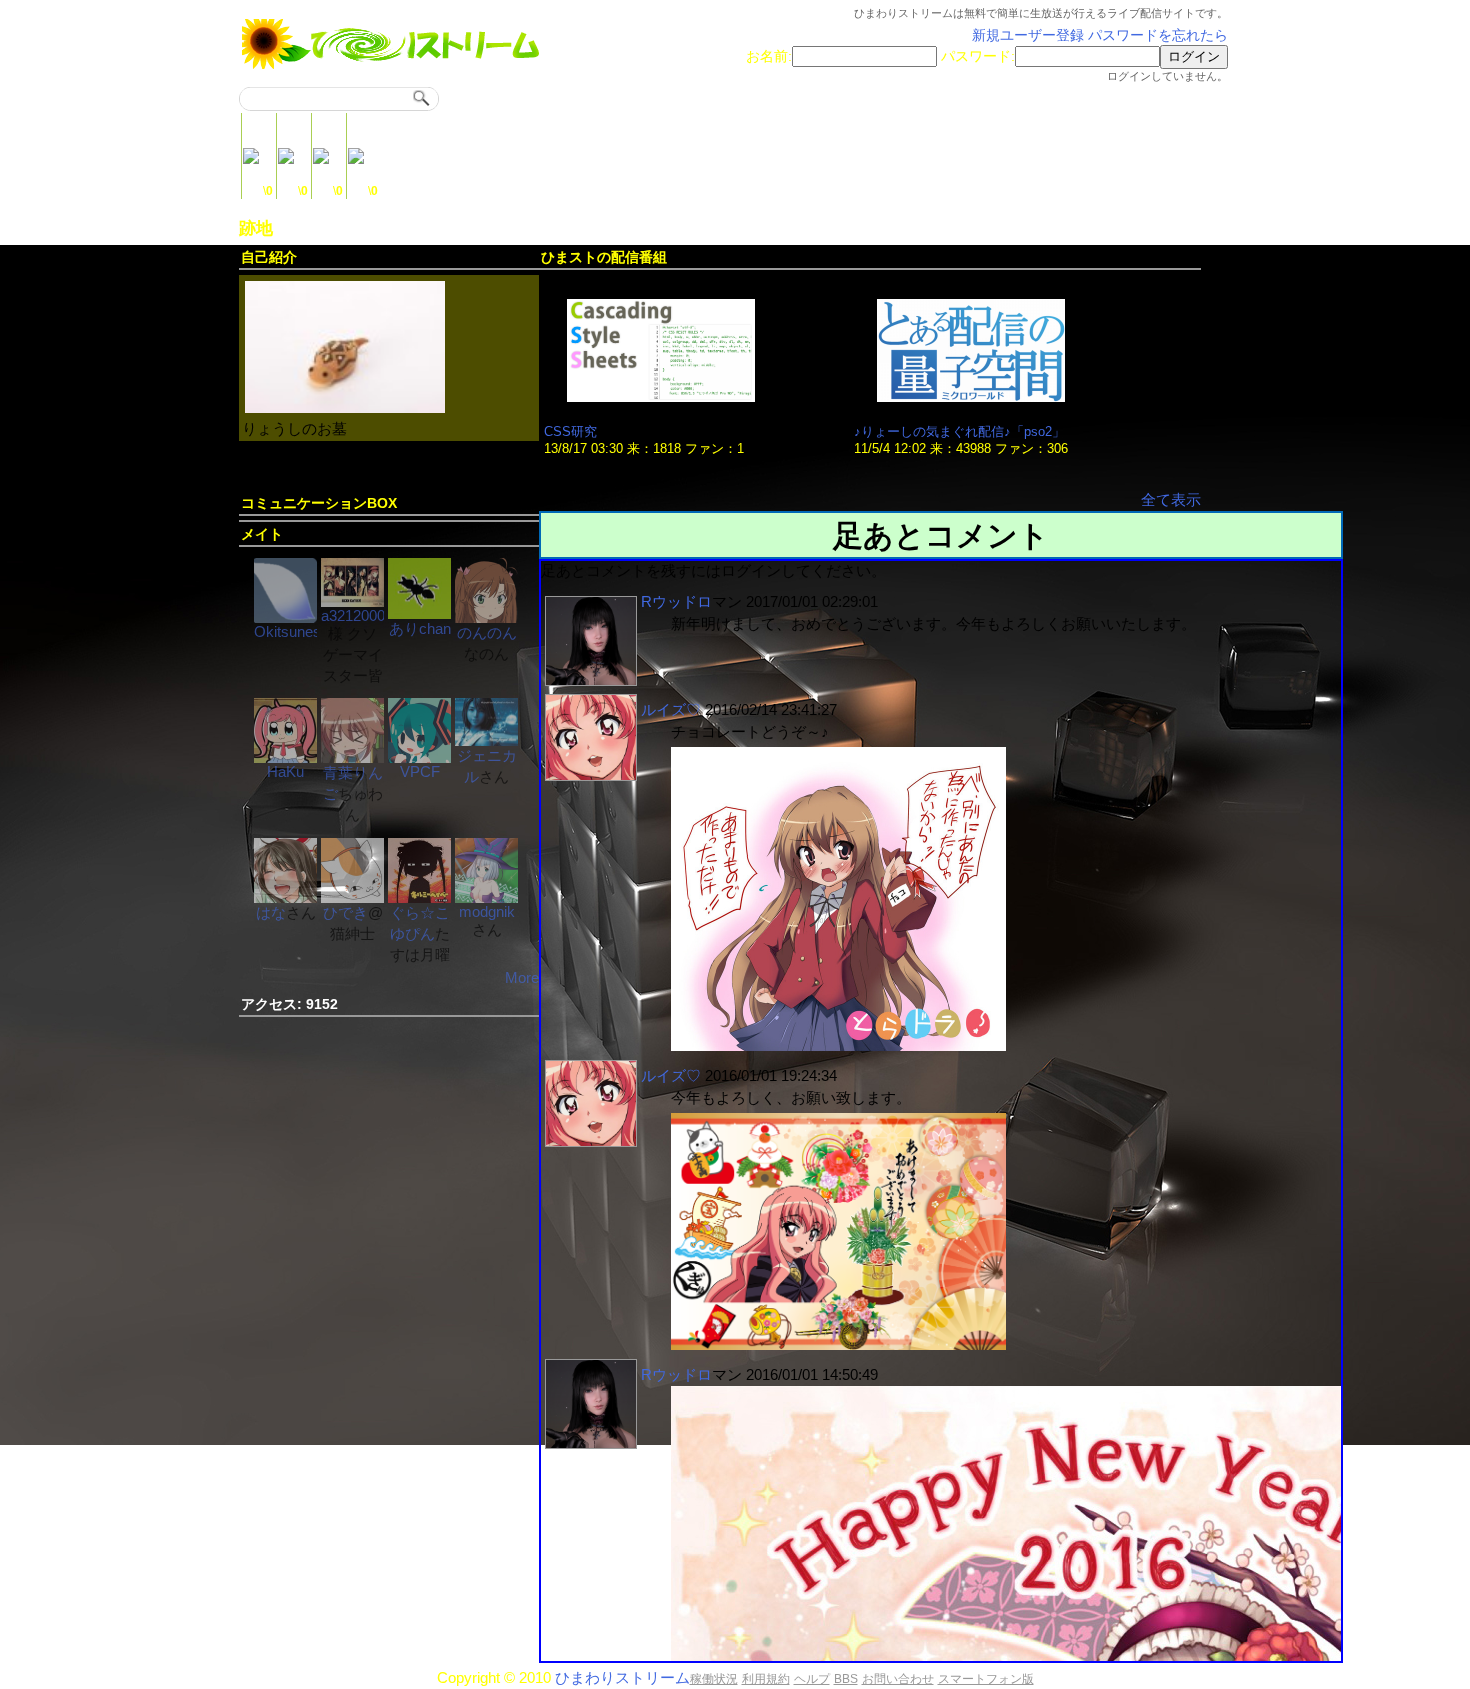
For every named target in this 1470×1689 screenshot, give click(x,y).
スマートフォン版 (986, 1679)
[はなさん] (285, 897)
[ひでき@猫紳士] (352, 897)
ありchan (420, 628)
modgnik (487, 911)
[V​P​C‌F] (419, 757)
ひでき (345, 912)
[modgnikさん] (486, 897)
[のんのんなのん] (486, 617)
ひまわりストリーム (622, 1677)
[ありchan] (419, 613)
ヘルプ (812, 1679)
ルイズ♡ (671, 709)
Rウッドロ (676, 601)
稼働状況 (714, 1679)
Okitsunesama (302, 631)
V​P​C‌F (420, 771)
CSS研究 (570, 431)
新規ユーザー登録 (1028, 35)
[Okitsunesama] (285, 617)
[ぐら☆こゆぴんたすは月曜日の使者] (419, 897)
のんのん (487, 632)
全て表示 (1171, 499)
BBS (846, 1679)
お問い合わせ (898, 1679)
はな (271, 912)
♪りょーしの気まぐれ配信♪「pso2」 (959, 431)
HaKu (285, 771)
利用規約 (766, 1679)
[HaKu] (285, 757)
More (522, 977)
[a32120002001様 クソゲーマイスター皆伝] (352, 601)
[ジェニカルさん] (486, 740)
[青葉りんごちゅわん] (352, 757)
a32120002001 (369, 615)
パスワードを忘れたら (1158, 35)
